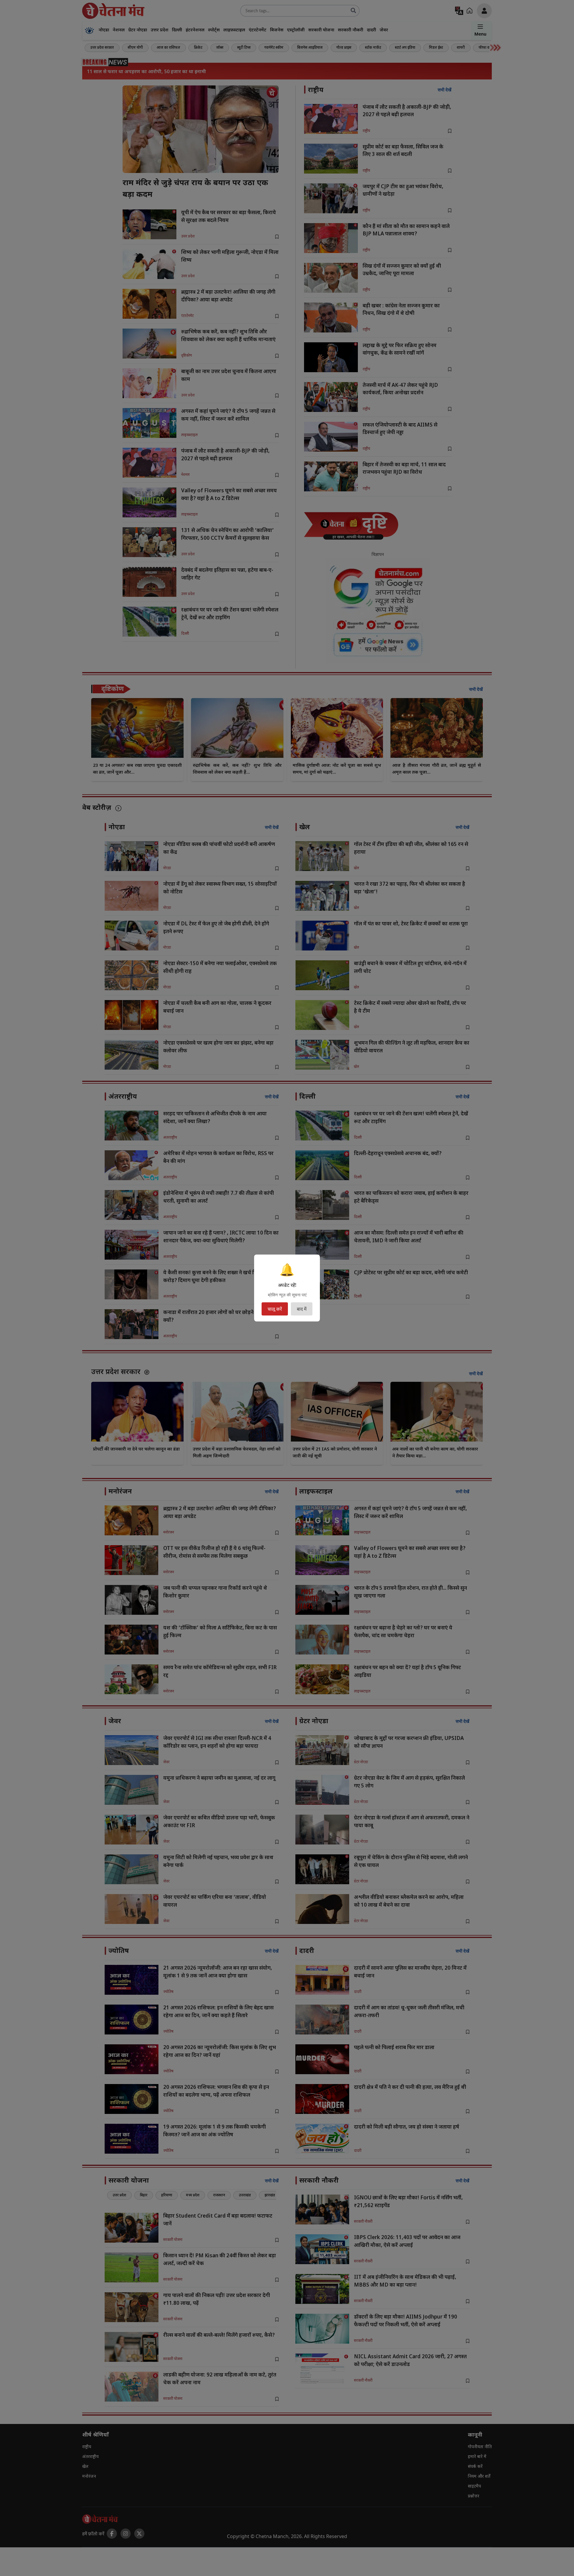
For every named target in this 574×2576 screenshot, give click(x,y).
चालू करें (275, 1309)
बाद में (302, 1309)
